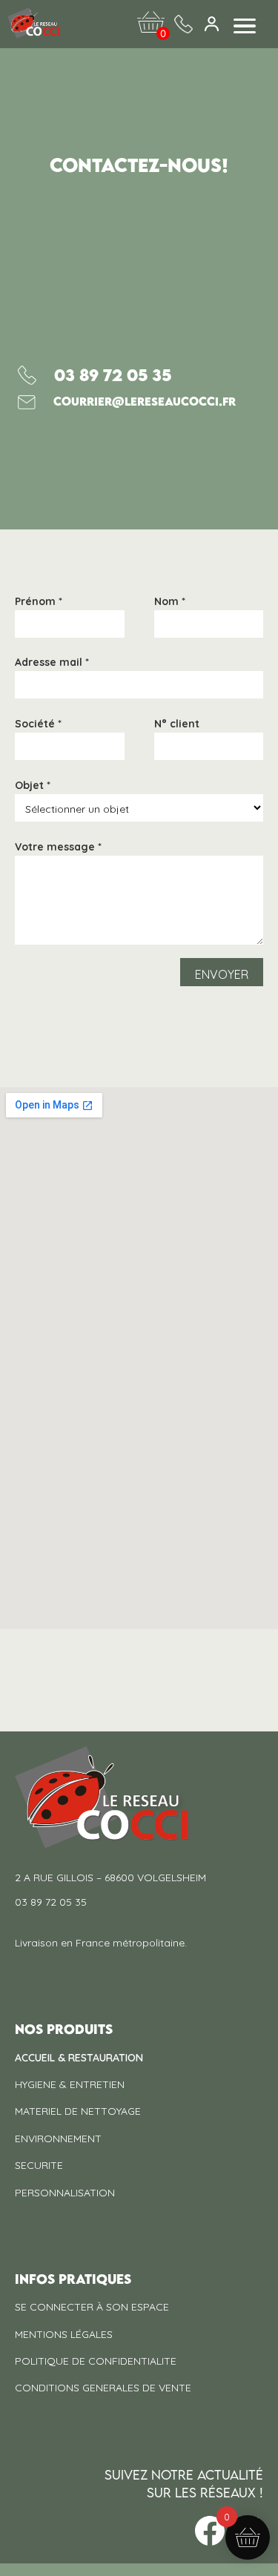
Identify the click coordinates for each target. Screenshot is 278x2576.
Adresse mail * (52, 663)
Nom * (170, 602)
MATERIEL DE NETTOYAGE (78, 2111)
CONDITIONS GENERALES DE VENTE (103, 2388)
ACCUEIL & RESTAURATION (79, 2058)
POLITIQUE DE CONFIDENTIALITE (96, 2361)
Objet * (33, 786)
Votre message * (58, 848)
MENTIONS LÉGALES (64, 2334)
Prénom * (39, 602)
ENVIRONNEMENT (58, 2139)
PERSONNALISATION (65, 2193)
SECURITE (39, 2165)
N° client (177, 724)
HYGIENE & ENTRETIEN (70, 2084)
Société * (38, 724)
